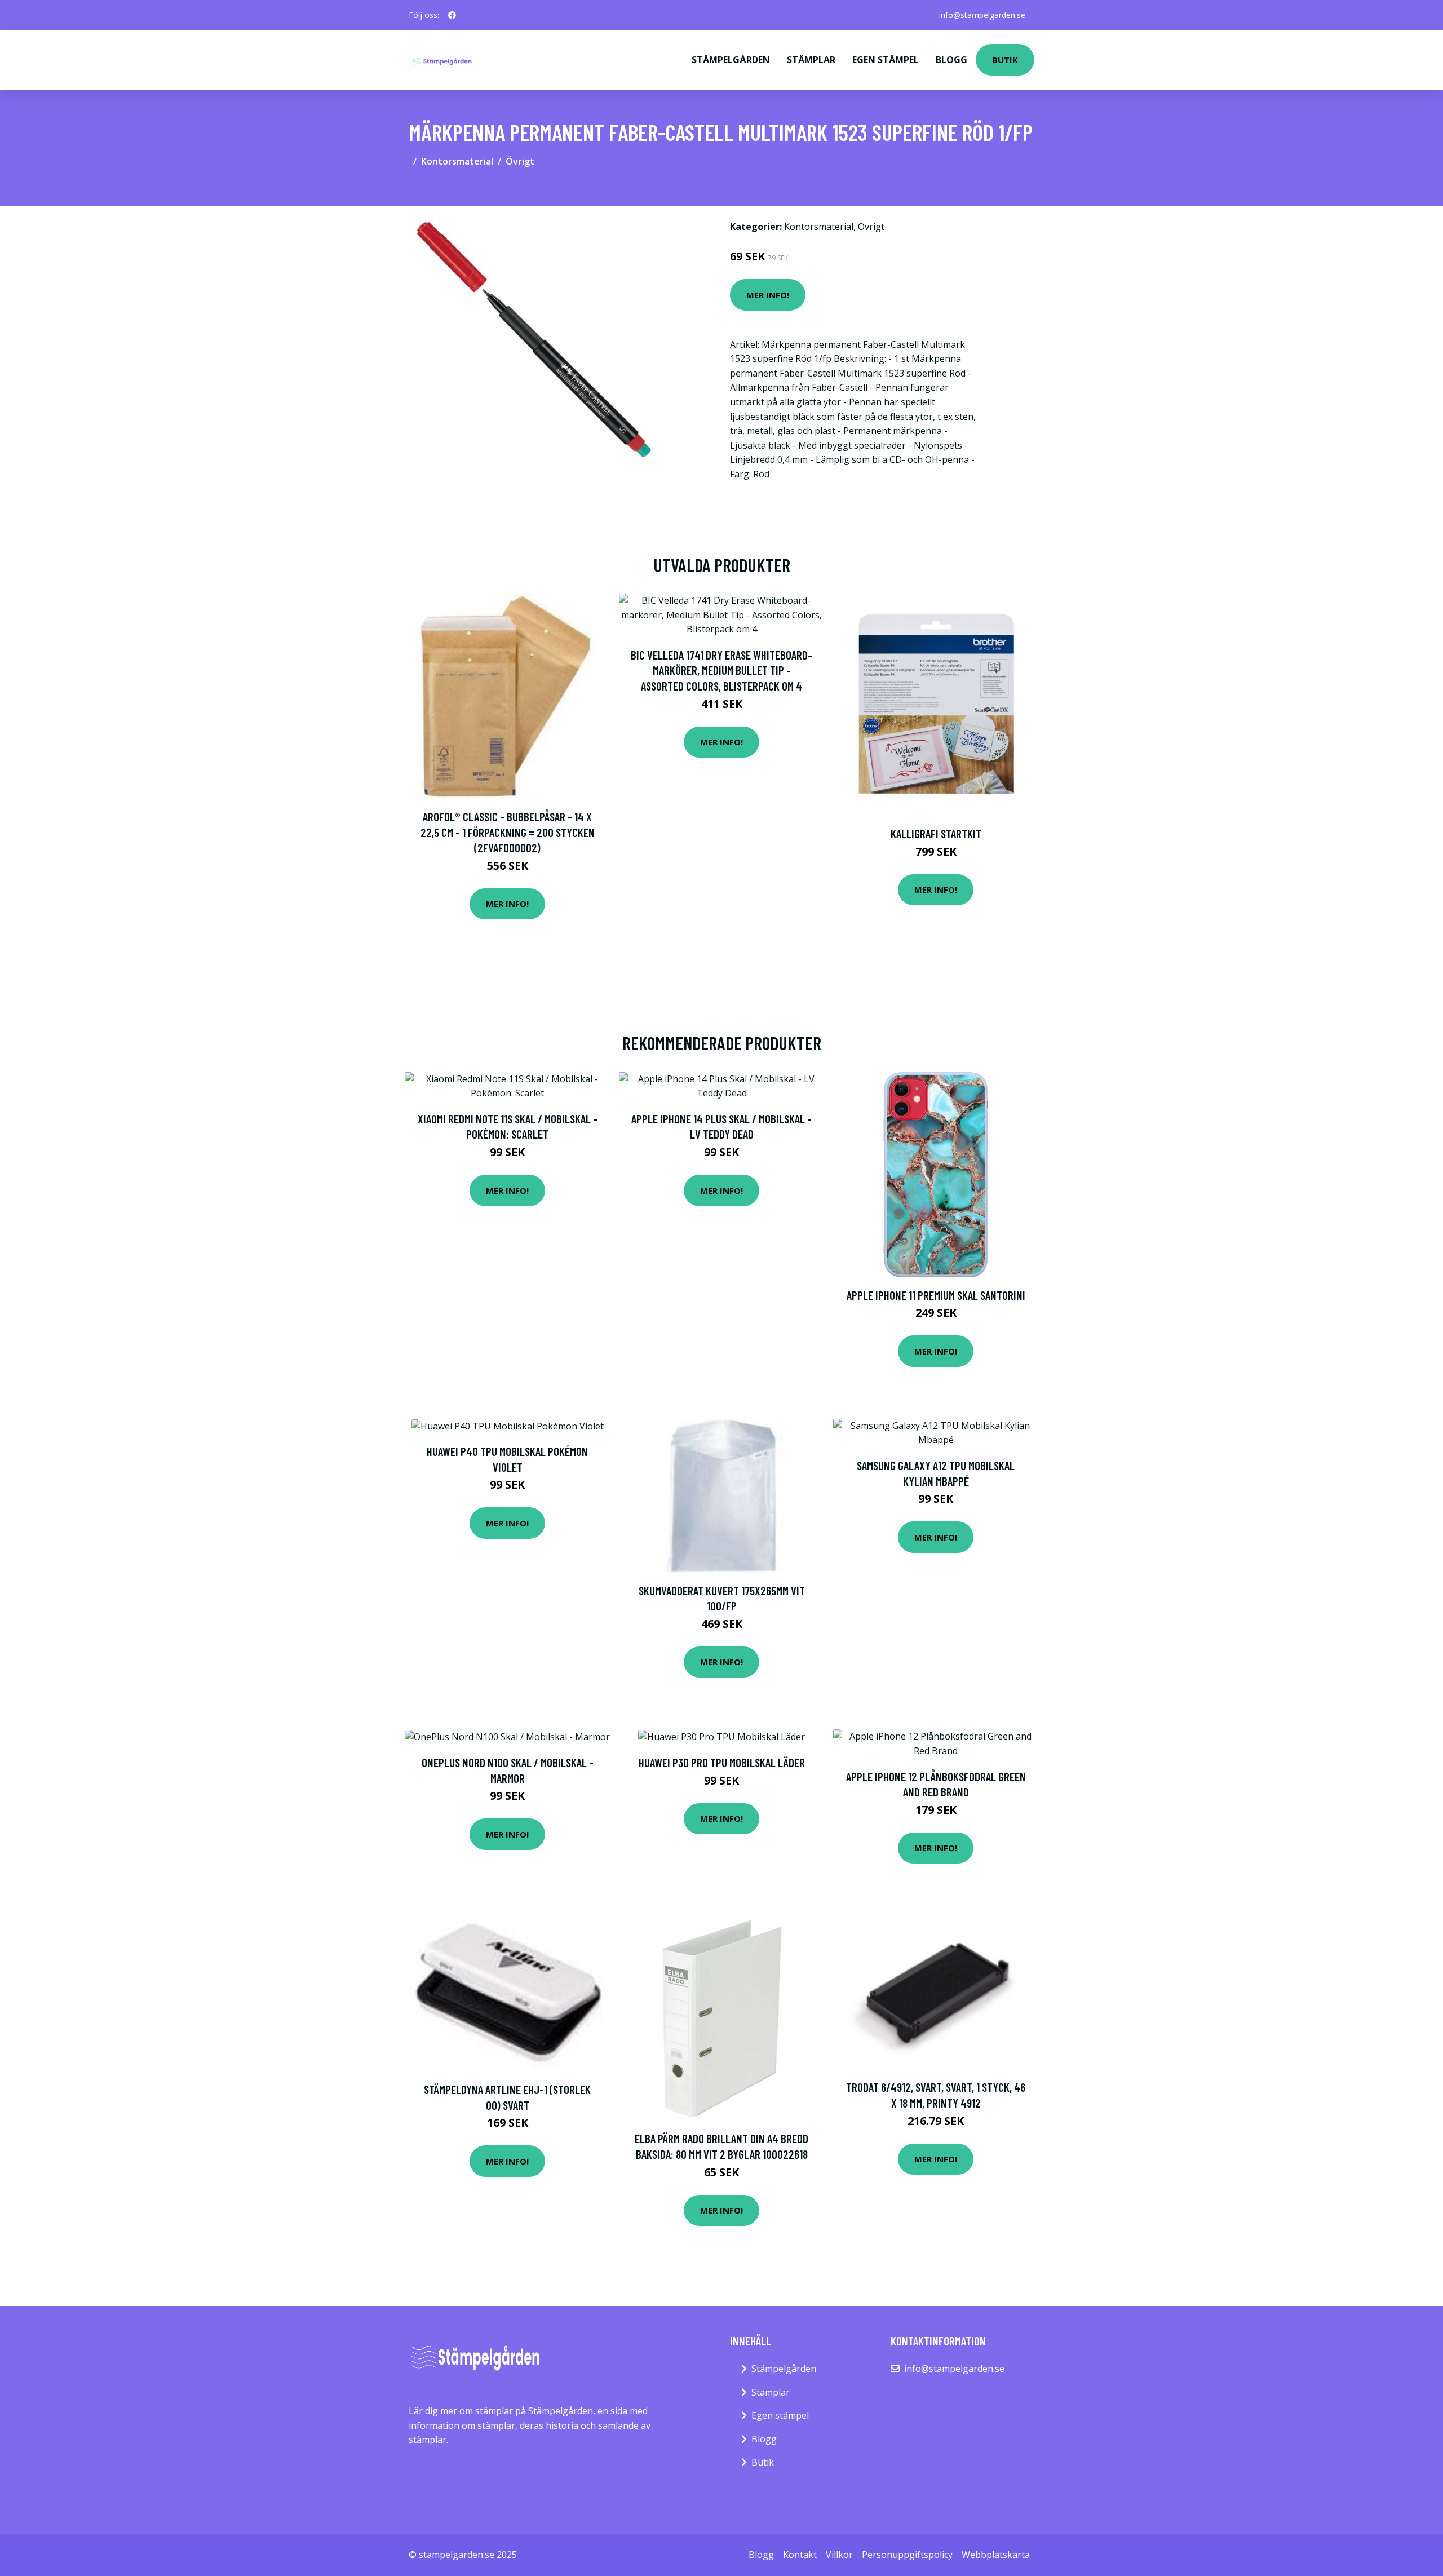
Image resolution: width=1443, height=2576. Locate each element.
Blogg (951, 60)
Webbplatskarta (996, 2555)
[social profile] (452, 15)
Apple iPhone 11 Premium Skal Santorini (936, 1295)
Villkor (839, 2555)
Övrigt (520, 161)
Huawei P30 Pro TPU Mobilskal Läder (722, 1762)
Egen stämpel (886, 60)
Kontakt (800, 2555)
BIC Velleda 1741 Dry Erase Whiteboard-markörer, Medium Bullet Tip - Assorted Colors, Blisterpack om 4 (721, 670)
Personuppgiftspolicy (907, 2555)
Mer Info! (768, 295)
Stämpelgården (731, 60)
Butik (1005, 60)
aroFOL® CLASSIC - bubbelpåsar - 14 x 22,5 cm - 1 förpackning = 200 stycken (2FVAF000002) (508, 832)
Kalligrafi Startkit (936, 833)
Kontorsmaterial (457, 161)
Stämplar (811, 60)
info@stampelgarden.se (982, 15)
